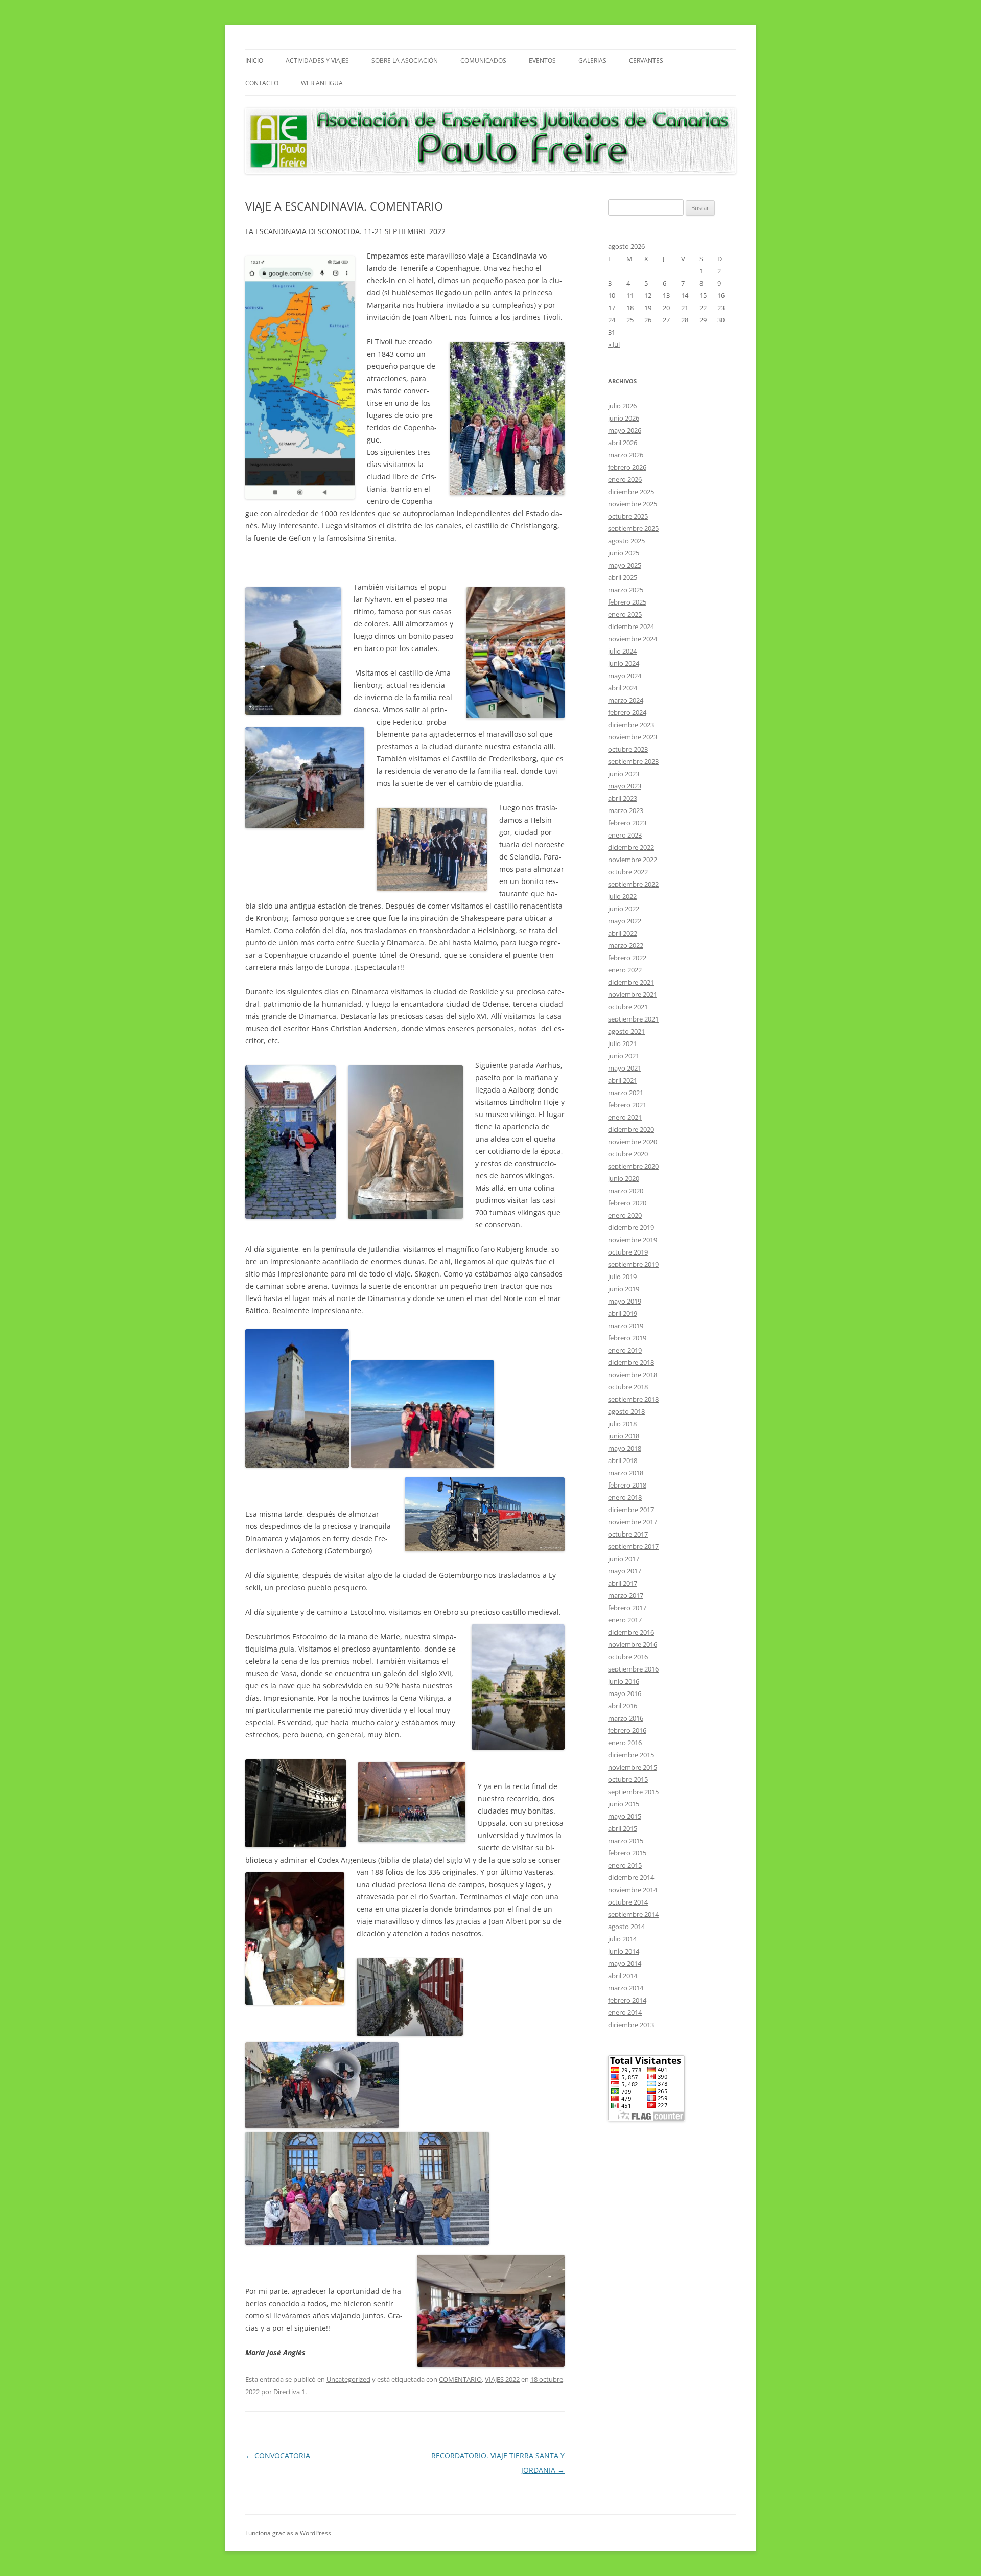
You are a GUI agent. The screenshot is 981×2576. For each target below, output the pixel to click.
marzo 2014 (626, 1988)
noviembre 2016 (633, 1644)
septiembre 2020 (633, 1166)
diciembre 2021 (631, 982)
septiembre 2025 (633, 528)
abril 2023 (623, 798)
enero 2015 (625, 1865)
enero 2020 (625, 1215)
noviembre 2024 (633, 639)
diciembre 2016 (631, 1632)
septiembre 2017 (633, 1546)
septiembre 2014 (633, 1914)
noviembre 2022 (633, 860)
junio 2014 (624, 1951)
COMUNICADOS (483, 61)
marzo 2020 (626, 1191)
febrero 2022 (627, 958)
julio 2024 (622, 651)
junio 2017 (624, 1559)
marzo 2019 (626, 1326)
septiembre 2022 (633, 884)
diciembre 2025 (631, 492)
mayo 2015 (625, 1816)
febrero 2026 (627, 467)
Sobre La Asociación (405, 61)
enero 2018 (625, 1497)
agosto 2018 (626, 1411)
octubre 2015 (628, 1779)
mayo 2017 (625, 1571)
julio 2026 (622, 406)
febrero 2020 (627, 1203)
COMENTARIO (460, 2379)
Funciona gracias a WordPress (288, 2533)
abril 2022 (623, 933)
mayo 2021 (625, 1068)
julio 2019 (622, 1277)
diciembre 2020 (631, 1129)
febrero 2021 (627, 1105)
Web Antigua (322, 83)
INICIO (254, 61)
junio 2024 (624, 663)
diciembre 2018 (631, 1362)
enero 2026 (625, 479)
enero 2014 (625, 2012)
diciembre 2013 (631, 2025)
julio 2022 (622, 896)
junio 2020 (624, 1178)
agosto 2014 (626, 1927)
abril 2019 (623, 1313)
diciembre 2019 (631, 1227)
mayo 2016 (625, 1693)
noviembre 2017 (633, 1522)
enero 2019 (625, 1350)
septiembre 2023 (633, 761)
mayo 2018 (625, 1448)
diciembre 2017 (631, 1510)
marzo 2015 (626, 1841)
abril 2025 (623, 577)
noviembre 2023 (633, 737)
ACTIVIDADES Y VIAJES (317, 61)
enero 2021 (625, 1117)
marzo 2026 (626, 455)
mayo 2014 (625, 1963)
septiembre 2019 (633, 1264)
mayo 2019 (625, 1301)
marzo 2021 (626, 1093)
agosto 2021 (626, 1031)
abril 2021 (623, 1080)
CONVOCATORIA (278, 2456)
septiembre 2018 (633, 1399)
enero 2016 (625, 1743)
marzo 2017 (626, 1595)
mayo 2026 (625, 430)
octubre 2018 (628, 1387)
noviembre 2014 (633, 1890)
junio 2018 (624, 1436)
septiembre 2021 (633, 1019)
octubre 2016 (628, 1657)
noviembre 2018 (633, 1375)
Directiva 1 (289, 2392)
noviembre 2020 (633, 1142)
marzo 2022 (626, 945)
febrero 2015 (627, 1853)
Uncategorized (348, 2379)
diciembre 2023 (631, 725)
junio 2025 (624, 553)
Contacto (262, 83)
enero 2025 (625, 614)
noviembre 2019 (633, 1240)
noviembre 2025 (633, 504)
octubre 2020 (628, 1154)
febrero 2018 (627, 1485)
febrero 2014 (627, 2000)
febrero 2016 (627, 1730)
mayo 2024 (625, 676)
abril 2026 (623, 443)
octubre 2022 (628, 872)
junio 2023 (624, 774)
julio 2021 (622, 1043)
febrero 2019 (627, 1338)
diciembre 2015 (631, 1755)
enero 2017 (625, 1620)
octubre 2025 (628, 516)
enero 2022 (625, 970)
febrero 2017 (627, 1608)
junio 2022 (624, 909)
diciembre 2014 (631, 1877)
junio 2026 (624, 418)
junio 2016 (624, 1681)
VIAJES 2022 (502, 2379)
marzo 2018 (626, 1473)
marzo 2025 (626, 590)
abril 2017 (623, 1583)
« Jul (614, 344)
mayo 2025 (625, 565)
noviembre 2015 (633, 1767)
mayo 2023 (625, 786)
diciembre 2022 (631, 847)
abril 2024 (623, 688)
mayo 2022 (625, 921)
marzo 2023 (626, 810)
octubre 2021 (628, 1007)
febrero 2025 (627, 602)
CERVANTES (646, 61)
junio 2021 (624, 1056)
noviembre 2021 (633, 994)
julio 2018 (622, 1424)
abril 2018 (623, 1460)
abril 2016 (623, 1706)
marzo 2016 (626, 1718)
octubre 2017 (628, 1534)
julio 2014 (622, 1939)
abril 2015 (623, 1828)
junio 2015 (624, 1804)
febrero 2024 (627, 712)
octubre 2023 (628, 749)
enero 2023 (625, 835)
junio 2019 (624, 1289)
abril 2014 (623, 1976)
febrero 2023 (627, 823)
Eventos (542, 61)
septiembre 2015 (633, 1792)
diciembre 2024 (631, 626)
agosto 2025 (626, 541)
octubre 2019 (628, 1252)
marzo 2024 (626, 700)
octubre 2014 (628, 1902)
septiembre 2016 (633, 1669)
